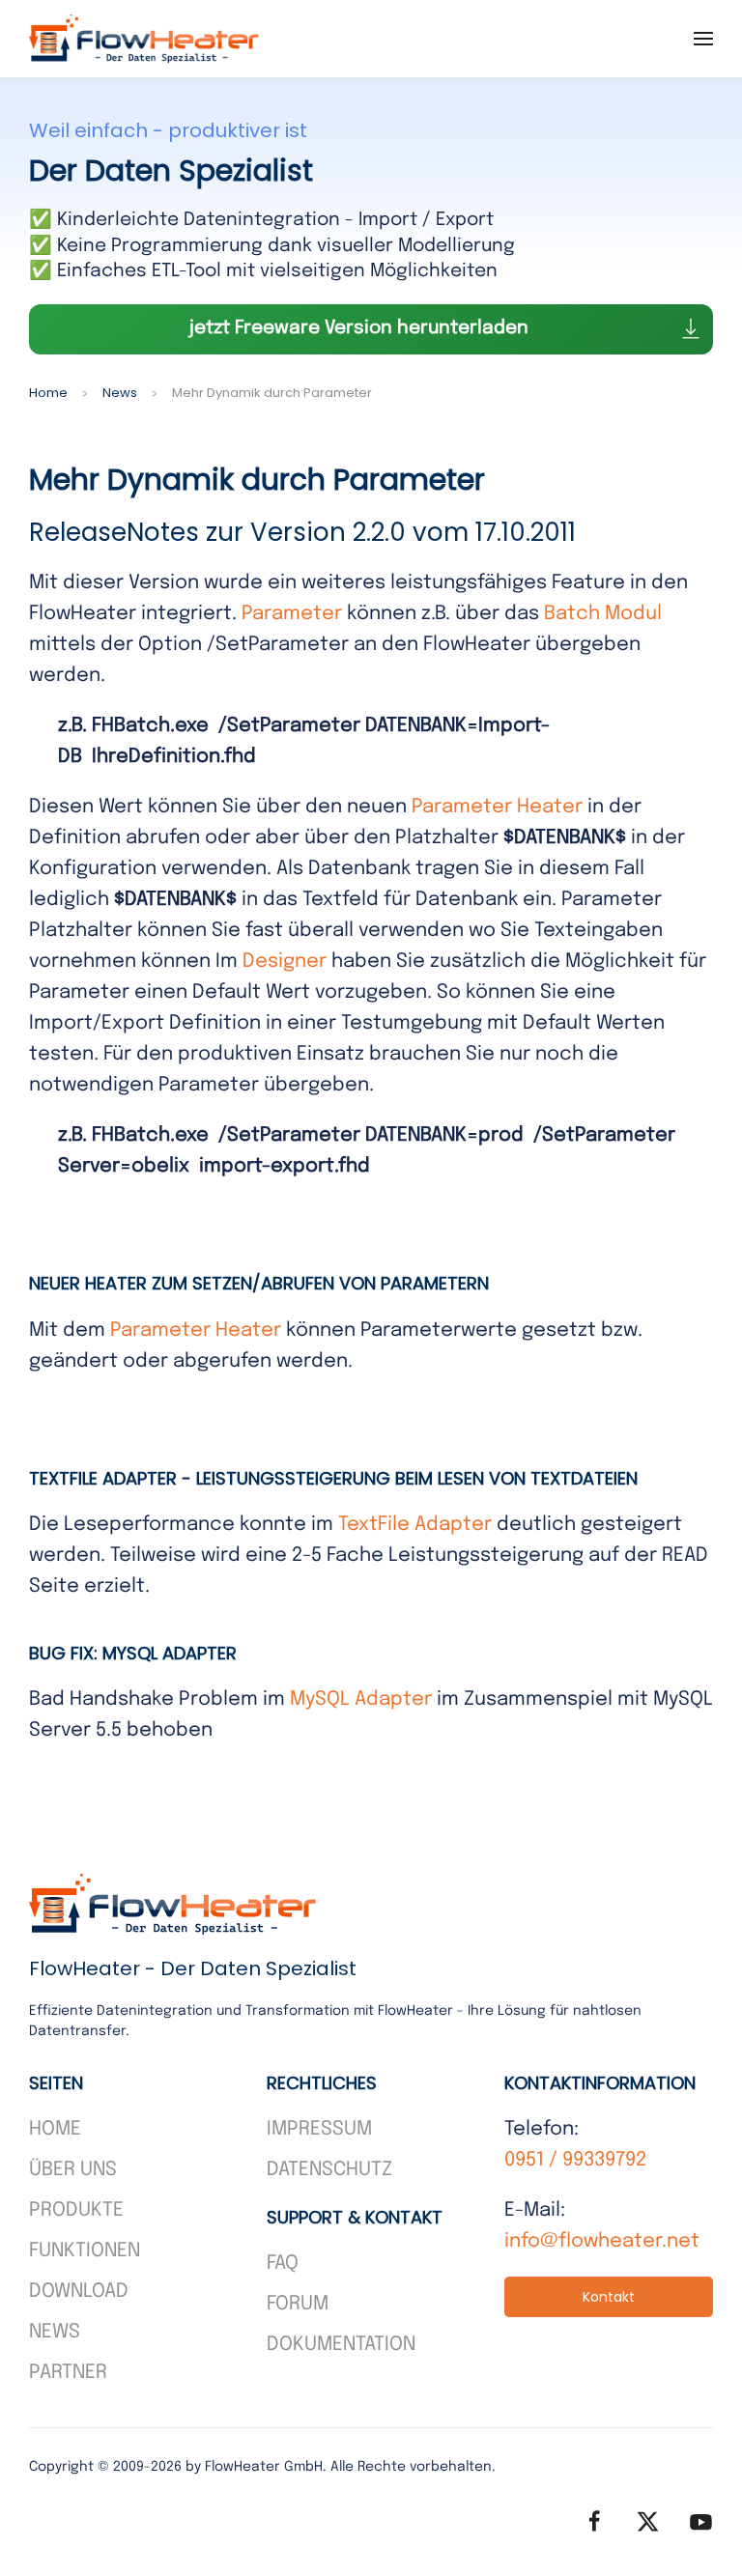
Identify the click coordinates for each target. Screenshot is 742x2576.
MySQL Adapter (361, 1699)
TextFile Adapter (415, 1525)
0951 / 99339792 (575, 2160)
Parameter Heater (497, 807)
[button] (703, 39)
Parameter (292, 614)
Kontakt (609, 2297)
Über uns (73, 2170)
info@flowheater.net (602, 2241)
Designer (285, 962)
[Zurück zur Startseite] (145, 39)
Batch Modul (603, 614)
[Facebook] (595, 2521)
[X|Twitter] (648, 2521)
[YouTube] (701, 2521)
